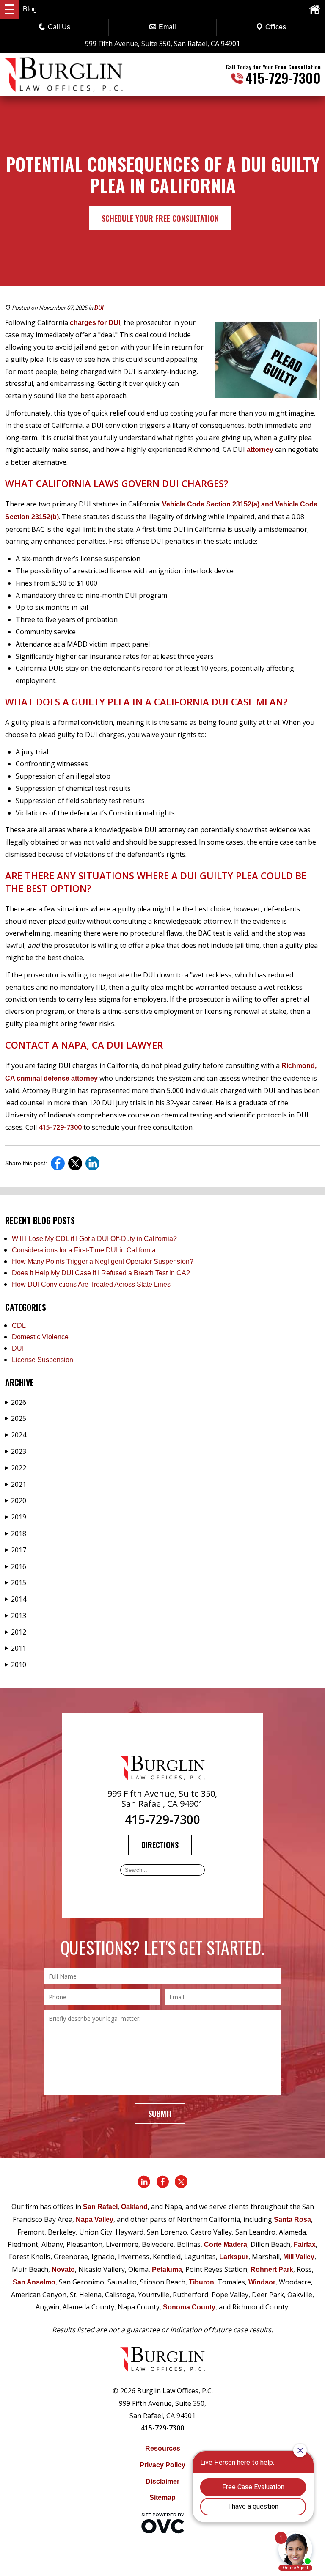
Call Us (59, 27)
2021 (16, 1484)
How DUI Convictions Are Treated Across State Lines (91, 1284)
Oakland (134, 2207)
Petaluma (167, 2269)
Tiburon (201, 2282)
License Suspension (43, 1360)
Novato (63, 2269)
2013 (16, 1616)
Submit (160, 2114)
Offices (276, 27)
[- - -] (9, 9)
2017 (16, 1550)
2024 (16, 1435)
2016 (16, 1566)
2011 (16, 1648)
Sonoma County (189, 2307)
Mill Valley (299, 2257)
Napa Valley (95, 2220)
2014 (16, 1599)
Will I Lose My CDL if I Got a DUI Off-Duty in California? (94, 1239)
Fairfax (305, 2244)
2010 (16, 1665)
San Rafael (100, 2207)
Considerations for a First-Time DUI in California (84, 1250)
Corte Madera (226, 2244)
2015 (16, 1582)
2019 (16, 1517)
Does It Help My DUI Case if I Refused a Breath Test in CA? (101, 1273)
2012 (16, 1632)
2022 (16, 1468)
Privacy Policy (162, 2465)
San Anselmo (34, 2282)
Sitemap (162, 2498)
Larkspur (234, 2257)
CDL (19, 1325)
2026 (16, 1402)
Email (167, 27)
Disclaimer (162, 2481)
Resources (163, 2448)
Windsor (262, 2282)
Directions (160, 1845)
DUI (99, 308)
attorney (259, 450)
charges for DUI (94, 323)
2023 (16, 1451)
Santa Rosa (292, 2220)
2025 (16, 1418)
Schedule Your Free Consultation (160, 218)
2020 (16, 1500)
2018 (16, 1533)
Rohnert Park (272, 2269)
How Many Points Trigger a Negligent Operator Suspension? (103, 1262)
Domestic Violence (40, 1337)
